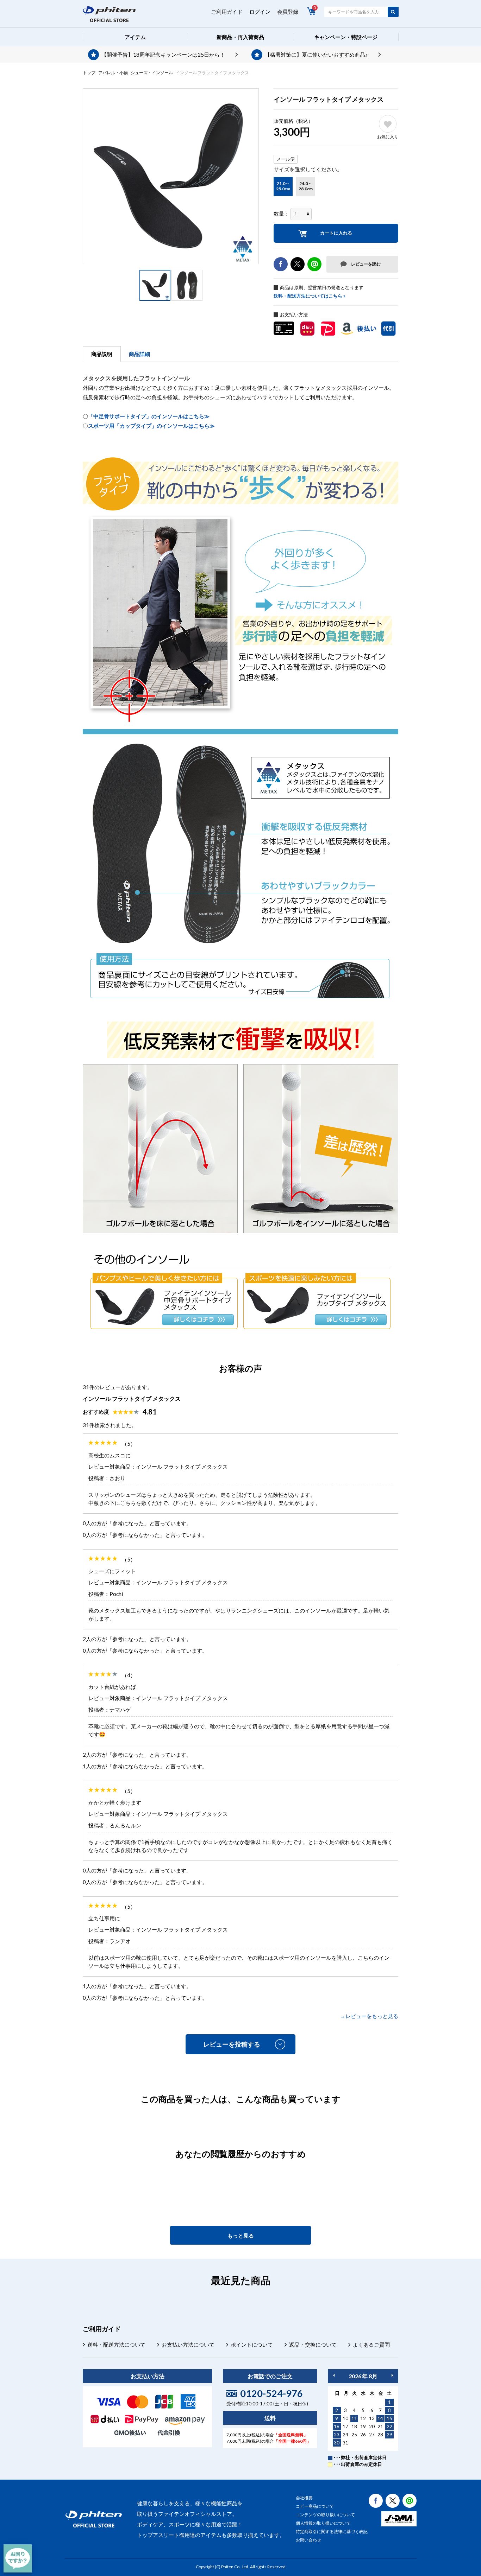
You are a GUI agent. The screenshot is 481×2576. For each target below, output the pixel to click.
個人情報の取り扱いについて (323, 2523)
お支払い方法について (188, 2345)
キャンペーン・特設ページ (346, 37)
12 (363, 2418)
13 (372, 2418)
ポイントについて (252, 2345)
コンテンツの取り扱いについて (325, 2515)
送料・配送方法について (116, 2345)
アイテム (135, 37)
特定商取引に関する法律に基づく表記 (332, 2532)
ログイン (260, 12)
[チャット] (18, 2558)
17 (345, 2426)
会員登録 (288, 12)
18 (354, 2426)
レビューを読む (366, 264)
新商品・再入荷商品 (240, 37)
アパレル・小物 (113, 73)
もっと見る (241, 2235)
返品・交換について (313, 2345)
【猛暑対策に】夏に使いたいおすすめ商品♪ (316, 55)
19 (363, 2426)
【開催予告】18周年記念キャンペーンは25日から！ (163, 55)
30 (337, 2443)
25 (354, 2435)
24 (345, 2435)
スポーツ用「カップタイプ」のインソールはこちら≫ (151, 426)
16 (337, 2426)
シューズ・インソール (152, 73)
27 (372, 2435)
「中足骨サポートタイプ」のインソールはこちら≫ (149, 416)
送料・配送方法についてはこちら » (310, 296)
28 (380, 2435)
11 (354, 2418)
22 (389, 2426)
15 (389, 2418)
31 (345, 2443)
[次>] (392, 2375)
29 (389, 2435)
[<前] (334, 2375)
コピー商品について (315, 2506)
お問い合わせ (308, 2540)
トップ (89, 73)
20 (372, 2426)
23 (337, 2435)
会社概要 (304, 2498)
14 (380, 2418)
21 (380, 2426)
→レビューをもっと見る (369, 2016)
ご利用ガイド (227, 12)
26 (363, 2435)
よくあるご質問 (371, 2345)
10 (345, 2418)
